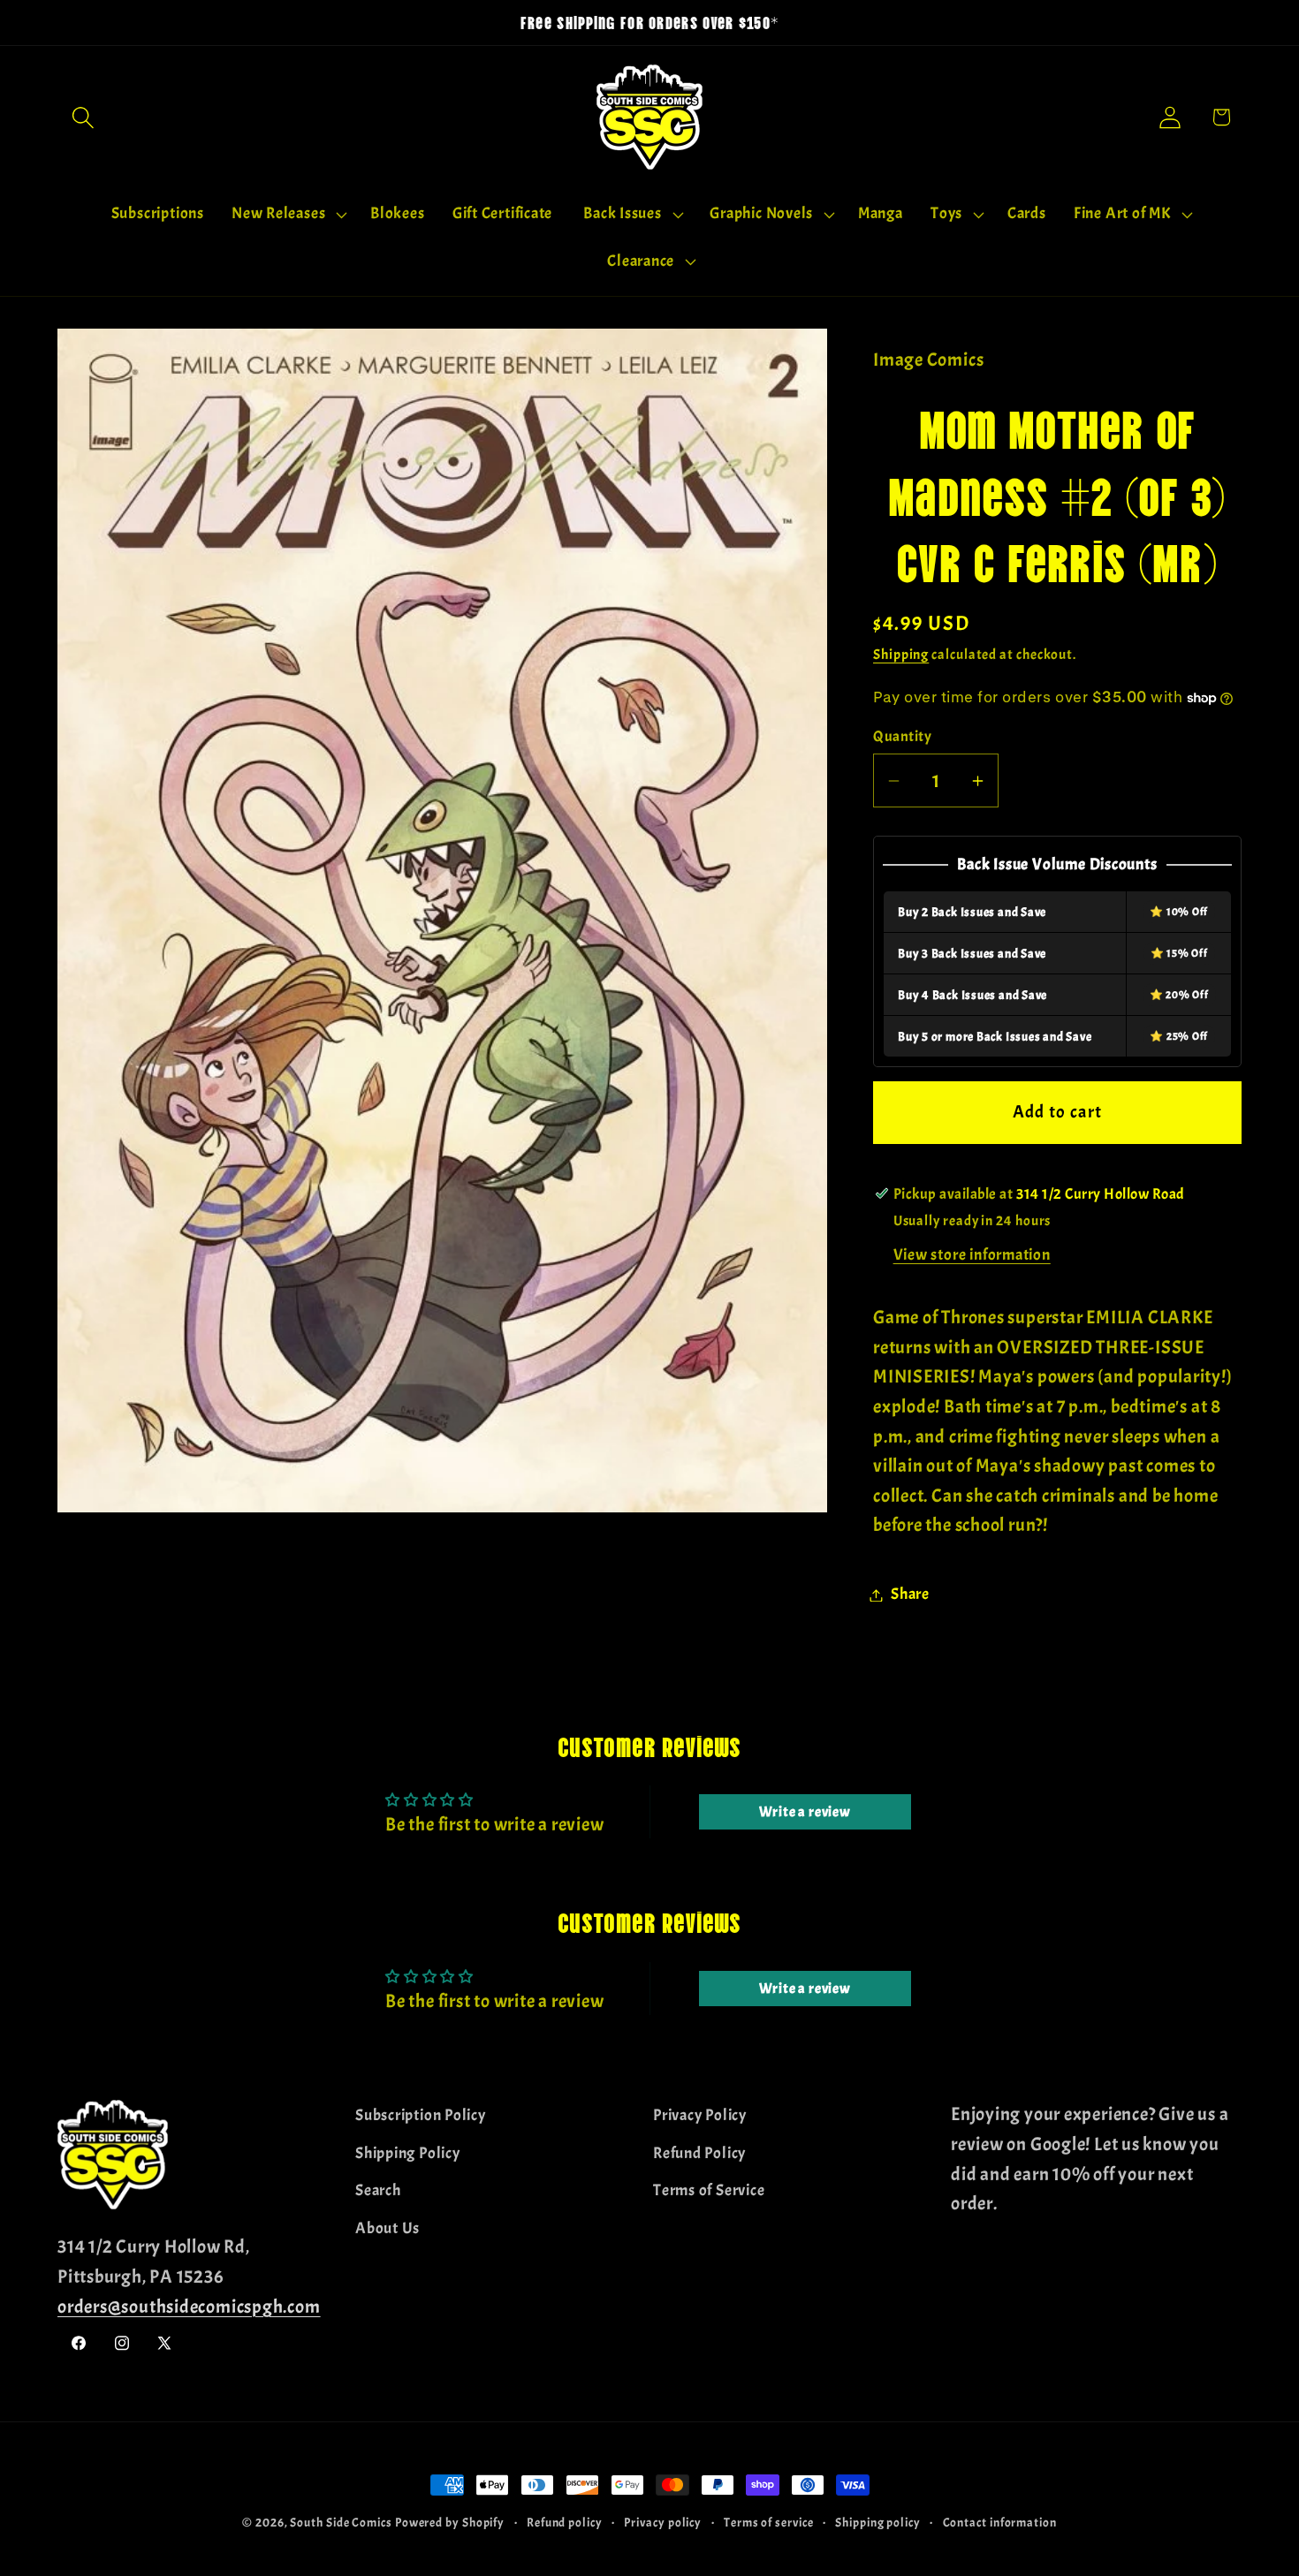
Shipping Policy (408, 2152)
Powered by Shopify (450, 2522)
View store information (972, 1256)
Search (378, 2190)
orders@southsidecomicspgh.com (189, 2306)
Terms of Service (709, 2190)
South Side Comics (341, 2522)
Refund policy (565, 2522)
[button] (83, 117)
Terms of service (769, 2522)
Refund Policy (699, 2152)
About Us (387, 2227)
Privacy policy (663, 2522)
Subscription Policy (421, 2115)
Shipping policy (878, 2522)
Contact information (1000, 2522)
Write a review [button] (805, 1812)
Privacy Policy (700, 2115)
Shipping (901, 655)
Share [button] (910, 1595)
